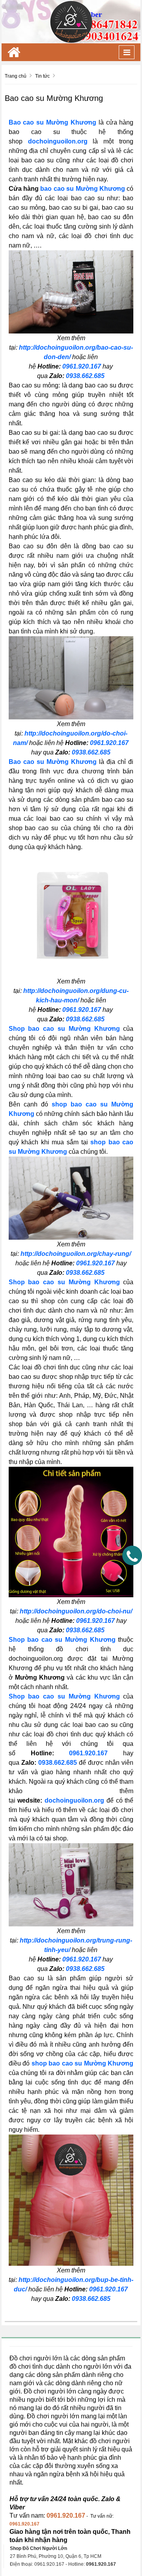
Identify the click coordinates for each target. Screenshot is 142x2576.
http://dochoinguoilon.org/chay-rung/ (76, 1254)
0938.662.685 (85, 376)
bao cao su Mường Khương (83, 189)
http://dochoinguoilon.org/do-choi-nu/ (76, 1611)
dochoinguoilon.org (58, 141)
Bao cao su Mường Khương (52, 122)
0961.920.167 (82, 366)
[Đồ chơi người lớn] (71, 21)
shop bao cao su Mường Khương (83, 2063)
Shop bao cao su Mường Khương (64, 1029)
